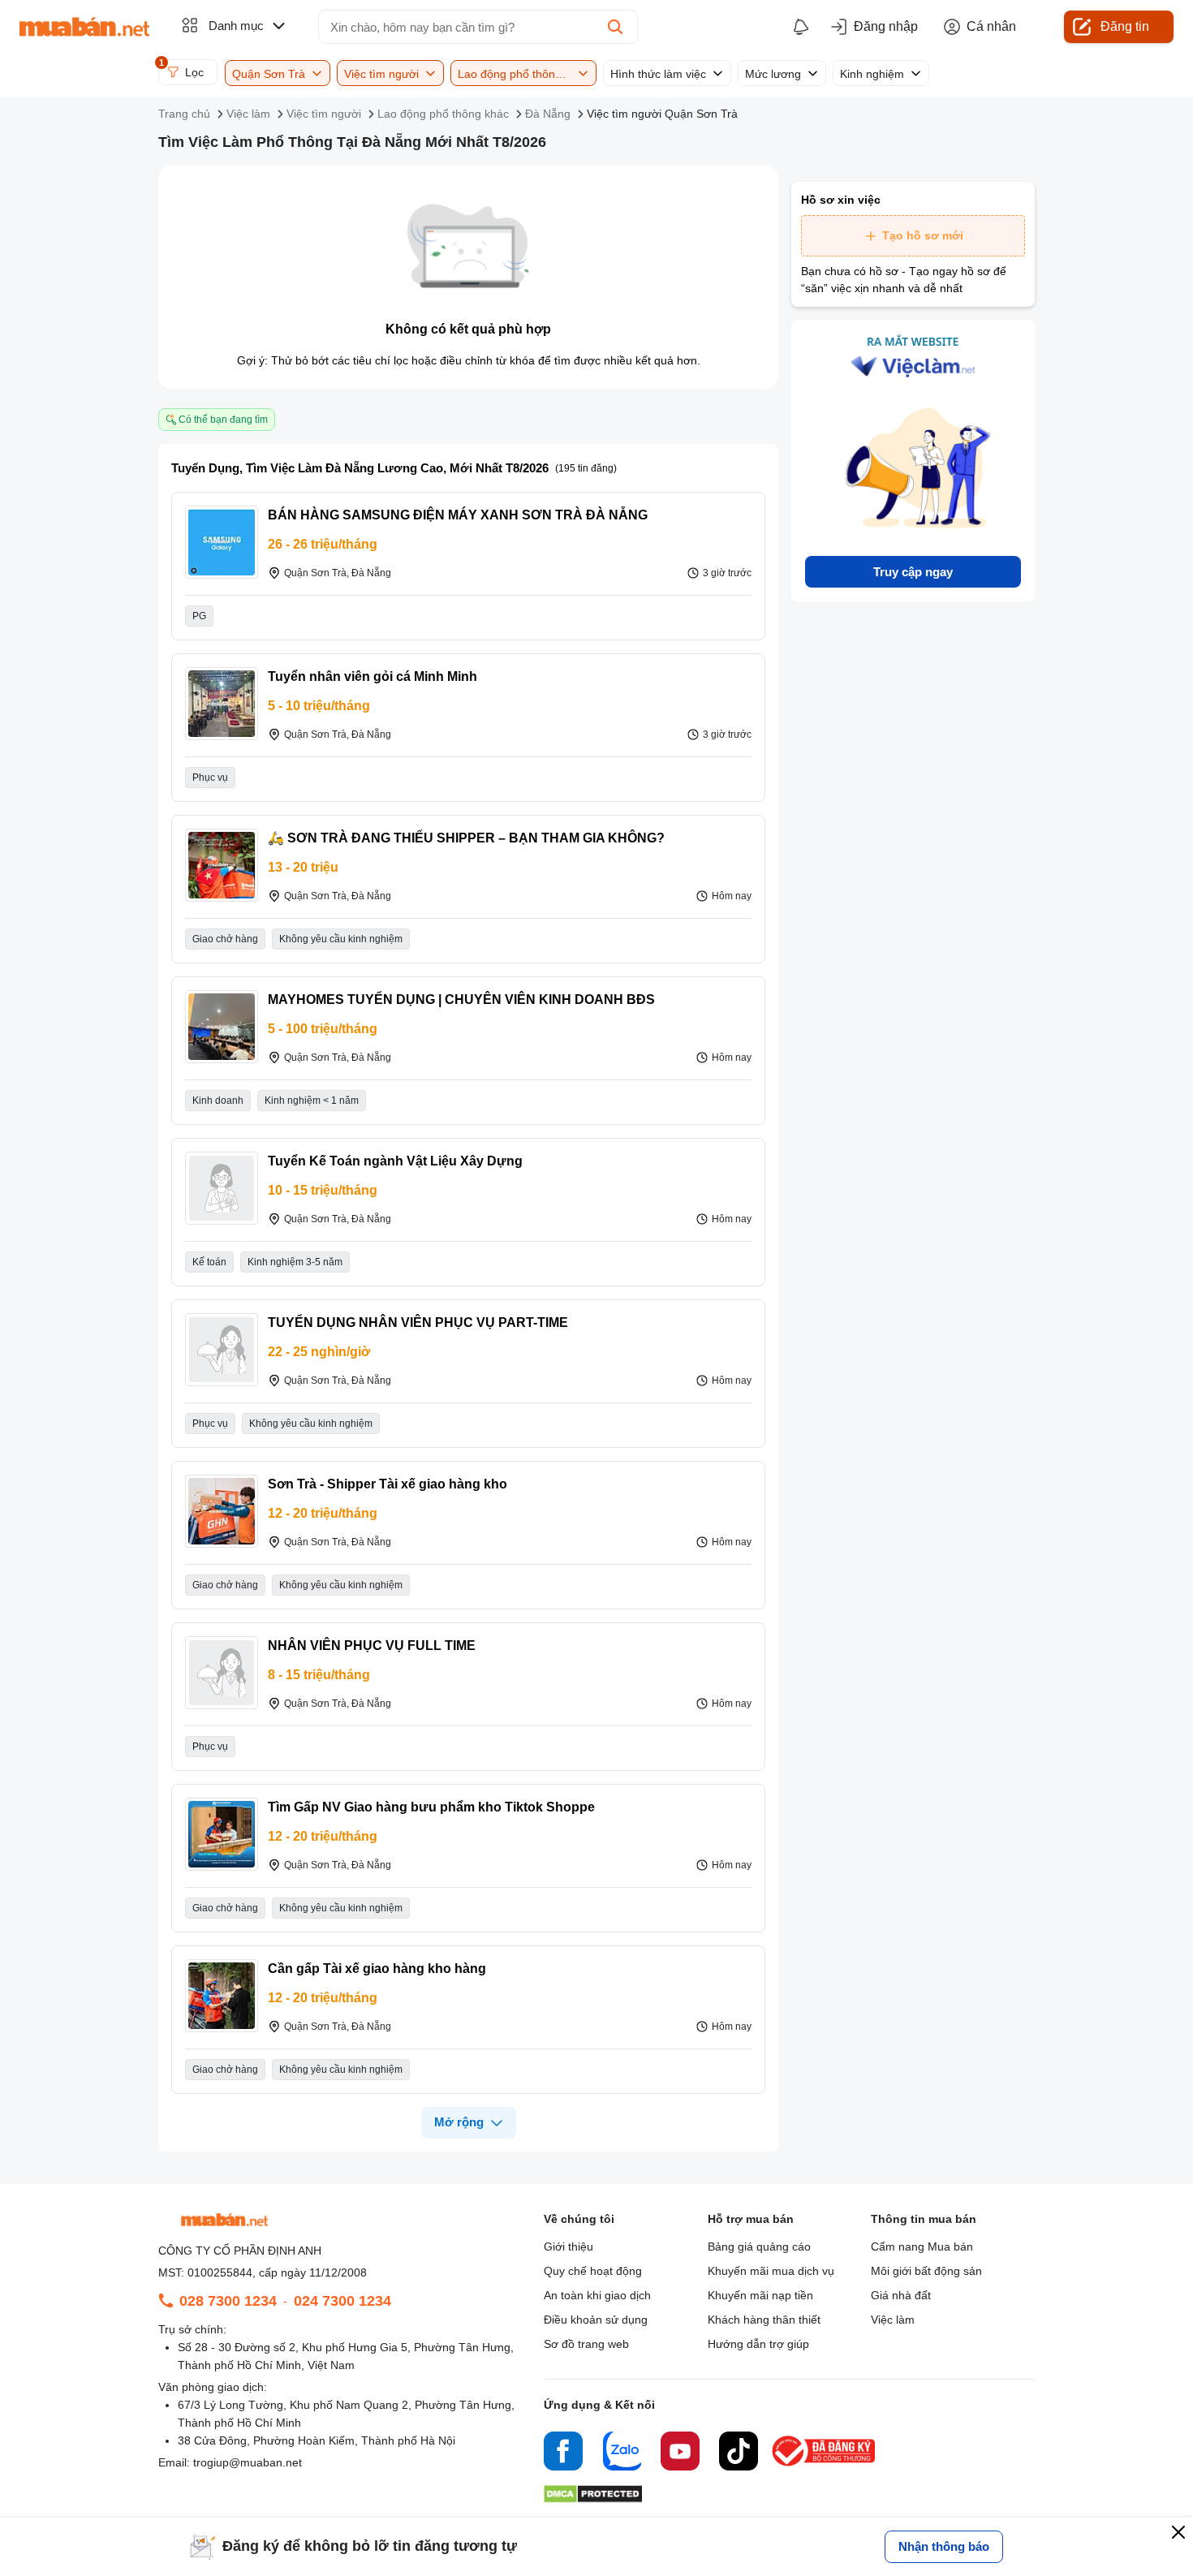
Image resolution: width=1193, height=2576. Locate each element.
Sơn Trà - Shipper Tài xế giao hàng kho (388, 1484)
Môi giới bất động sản (926, 2271)
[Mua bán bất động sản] (84, 27)
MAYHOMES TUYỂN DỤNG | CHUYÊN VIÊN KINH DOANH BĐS (461, 999)
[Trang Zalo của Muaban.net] (622, 2453)
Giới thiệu (569, 2246)
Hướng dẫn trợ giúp (758, 2344)
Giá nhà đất (901, 2295)
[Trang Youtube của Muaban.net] (680, 2453)
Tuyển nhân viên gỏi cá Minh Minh (373, 676)
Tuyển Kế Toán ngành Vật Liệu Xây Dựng (395, 1161)
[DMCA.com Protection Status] (593, 2498)
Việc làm (893, 2320)
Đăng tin (1125, 26)
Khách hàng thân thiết (764, 2320)
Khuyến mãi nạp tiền (760, 2295)
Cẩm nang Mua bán (922, 2246)
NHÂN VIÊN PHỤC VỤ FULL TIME (372, 1646)
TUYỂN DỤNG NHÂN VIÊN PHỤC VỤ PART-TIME (418, 1322)
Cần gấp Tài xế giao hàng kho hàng (377, 1969)
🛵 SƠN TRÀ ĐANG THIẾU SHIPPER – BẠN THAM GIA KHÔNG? (466, 838)
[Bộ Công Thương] (825, 2467)
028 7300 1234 (228, 2301)
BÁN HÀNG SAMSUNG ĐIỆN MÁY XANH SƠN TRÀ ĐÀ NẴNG (458, 515)
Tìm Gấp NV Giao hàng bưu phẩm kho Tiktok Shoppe (431, 1807)
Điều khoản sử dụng (596, 2320)
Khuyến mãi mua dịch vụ (771, 2271)
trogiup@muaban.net (248, 2462)
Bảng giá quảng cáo (759, 2246)
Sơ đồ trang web (586, 2344)
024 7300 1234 (342, 2301)
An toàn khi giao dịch (597, 2295)
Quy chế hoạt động (593, 2271)
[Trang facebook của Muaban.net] (563, 2453)
